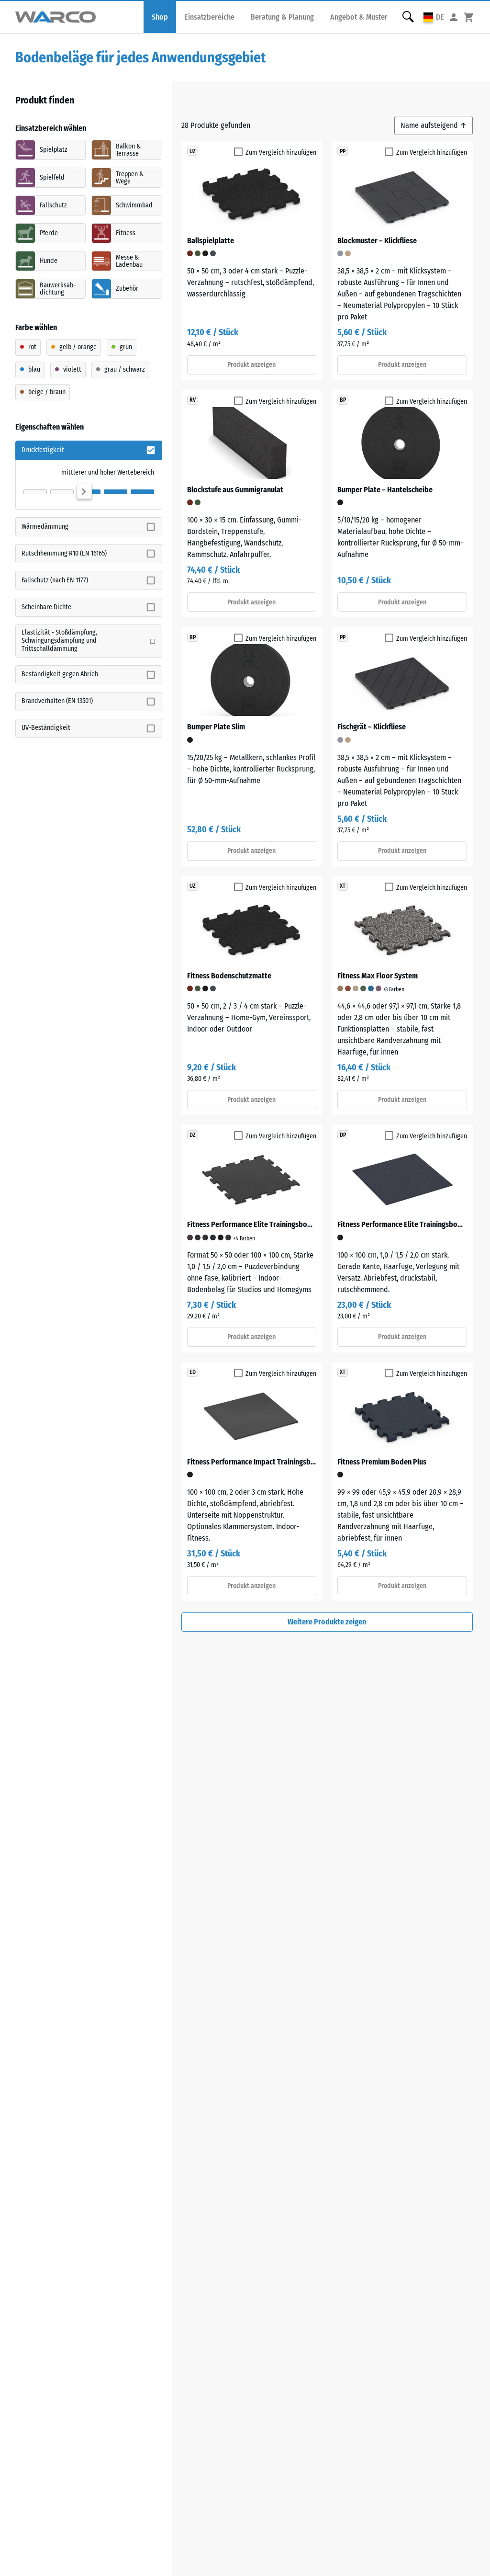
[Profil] (454, 17)
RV (193, 400)
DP (343, 1135)
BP (343, 400)
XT (343, 886)
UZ (193, 151)
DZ (193, 1135)
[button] (434, 17)
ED (193, 1372)
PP (343, 151)
